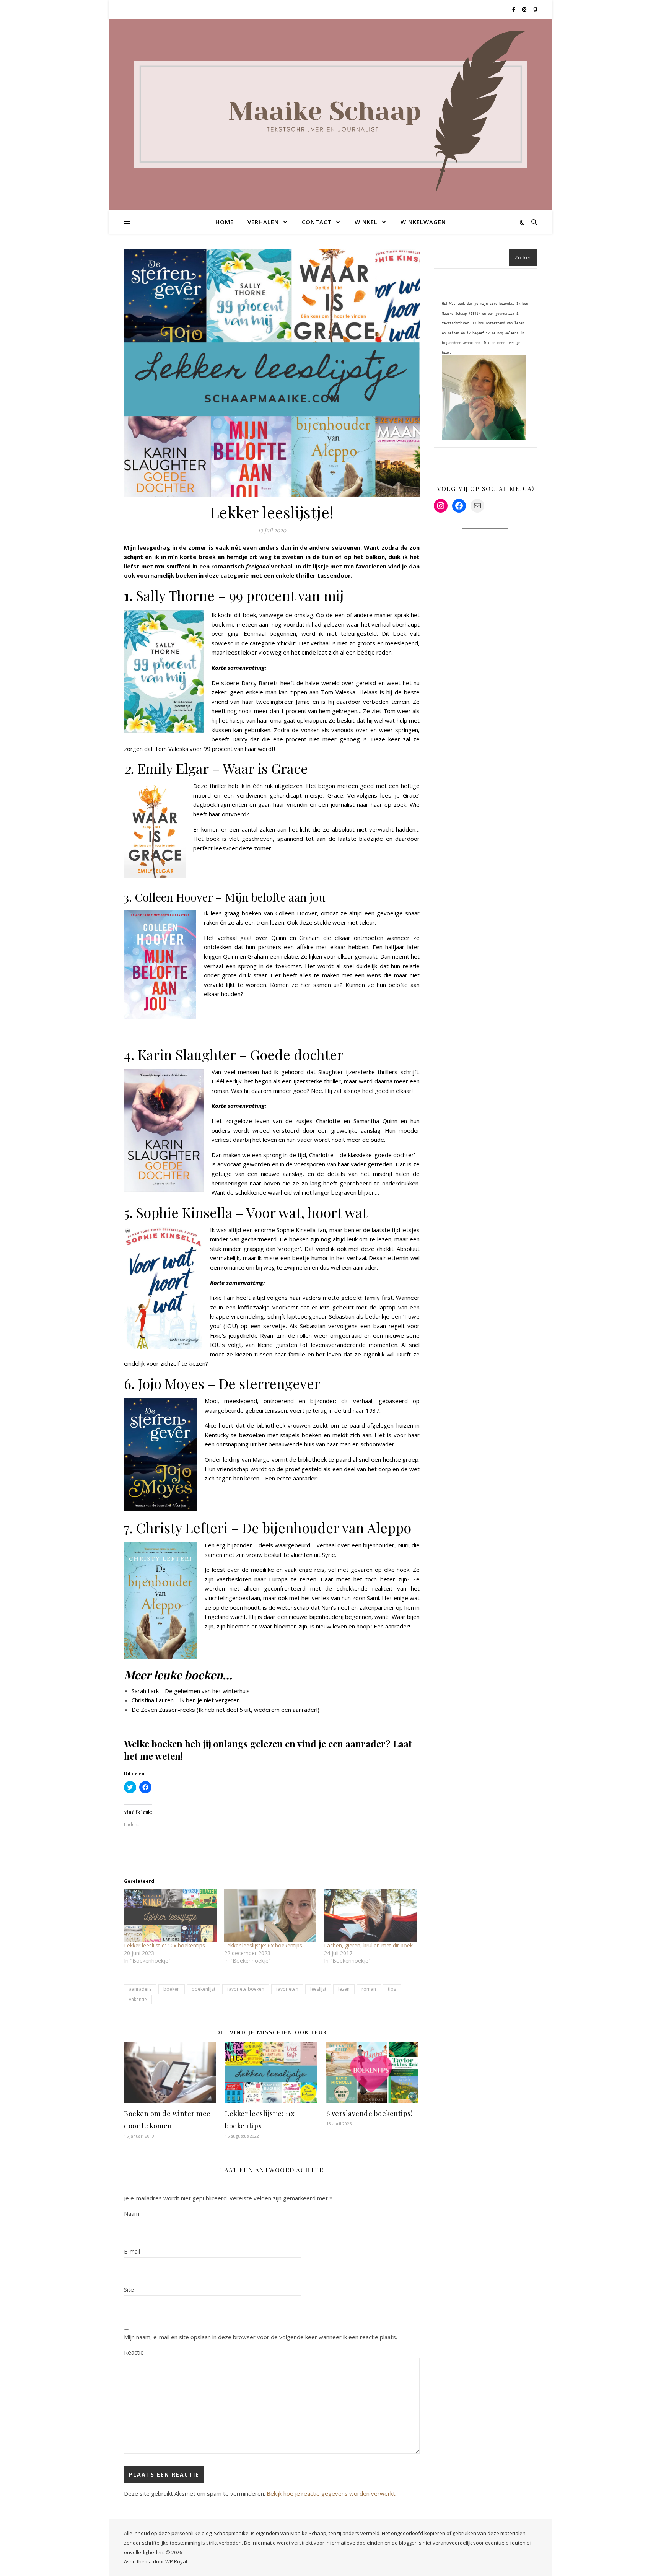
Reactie (134, 2352)
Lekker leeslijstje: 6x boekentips (263, 1945)
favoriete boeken (246, 1989)
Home (225, 222)
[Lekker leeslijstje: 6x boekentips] (270, 1915)
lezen (344, 1989)
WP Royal (176, 2561)
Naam (132, 2213)
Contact (317, 222)
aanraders (140, 1989)
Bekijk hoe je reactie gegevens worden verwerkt (331, 2493)
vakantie (138, 1999)
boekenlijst (204, 1989)
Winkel (366, 222)
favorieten (287, 1989)
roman (369, 1989)
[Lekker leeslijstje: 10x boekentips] (170, 1915)
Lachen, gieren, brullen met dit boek (368, 1945)
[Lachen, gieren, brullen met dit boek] (370, 1915)
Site (129, 2289)
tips (392, 1989)
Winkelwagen (423, 222)
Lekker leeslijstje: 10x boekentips (164, 1945)
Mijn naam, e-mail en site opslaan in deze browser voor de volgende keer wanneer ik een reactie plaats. (260, 2337)
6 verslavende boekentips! (370, 2114)
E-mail (132, 2251)
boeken (172, 1989)
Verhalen (263, 222)
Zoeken (523, 258)
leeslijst (318, 1989)
